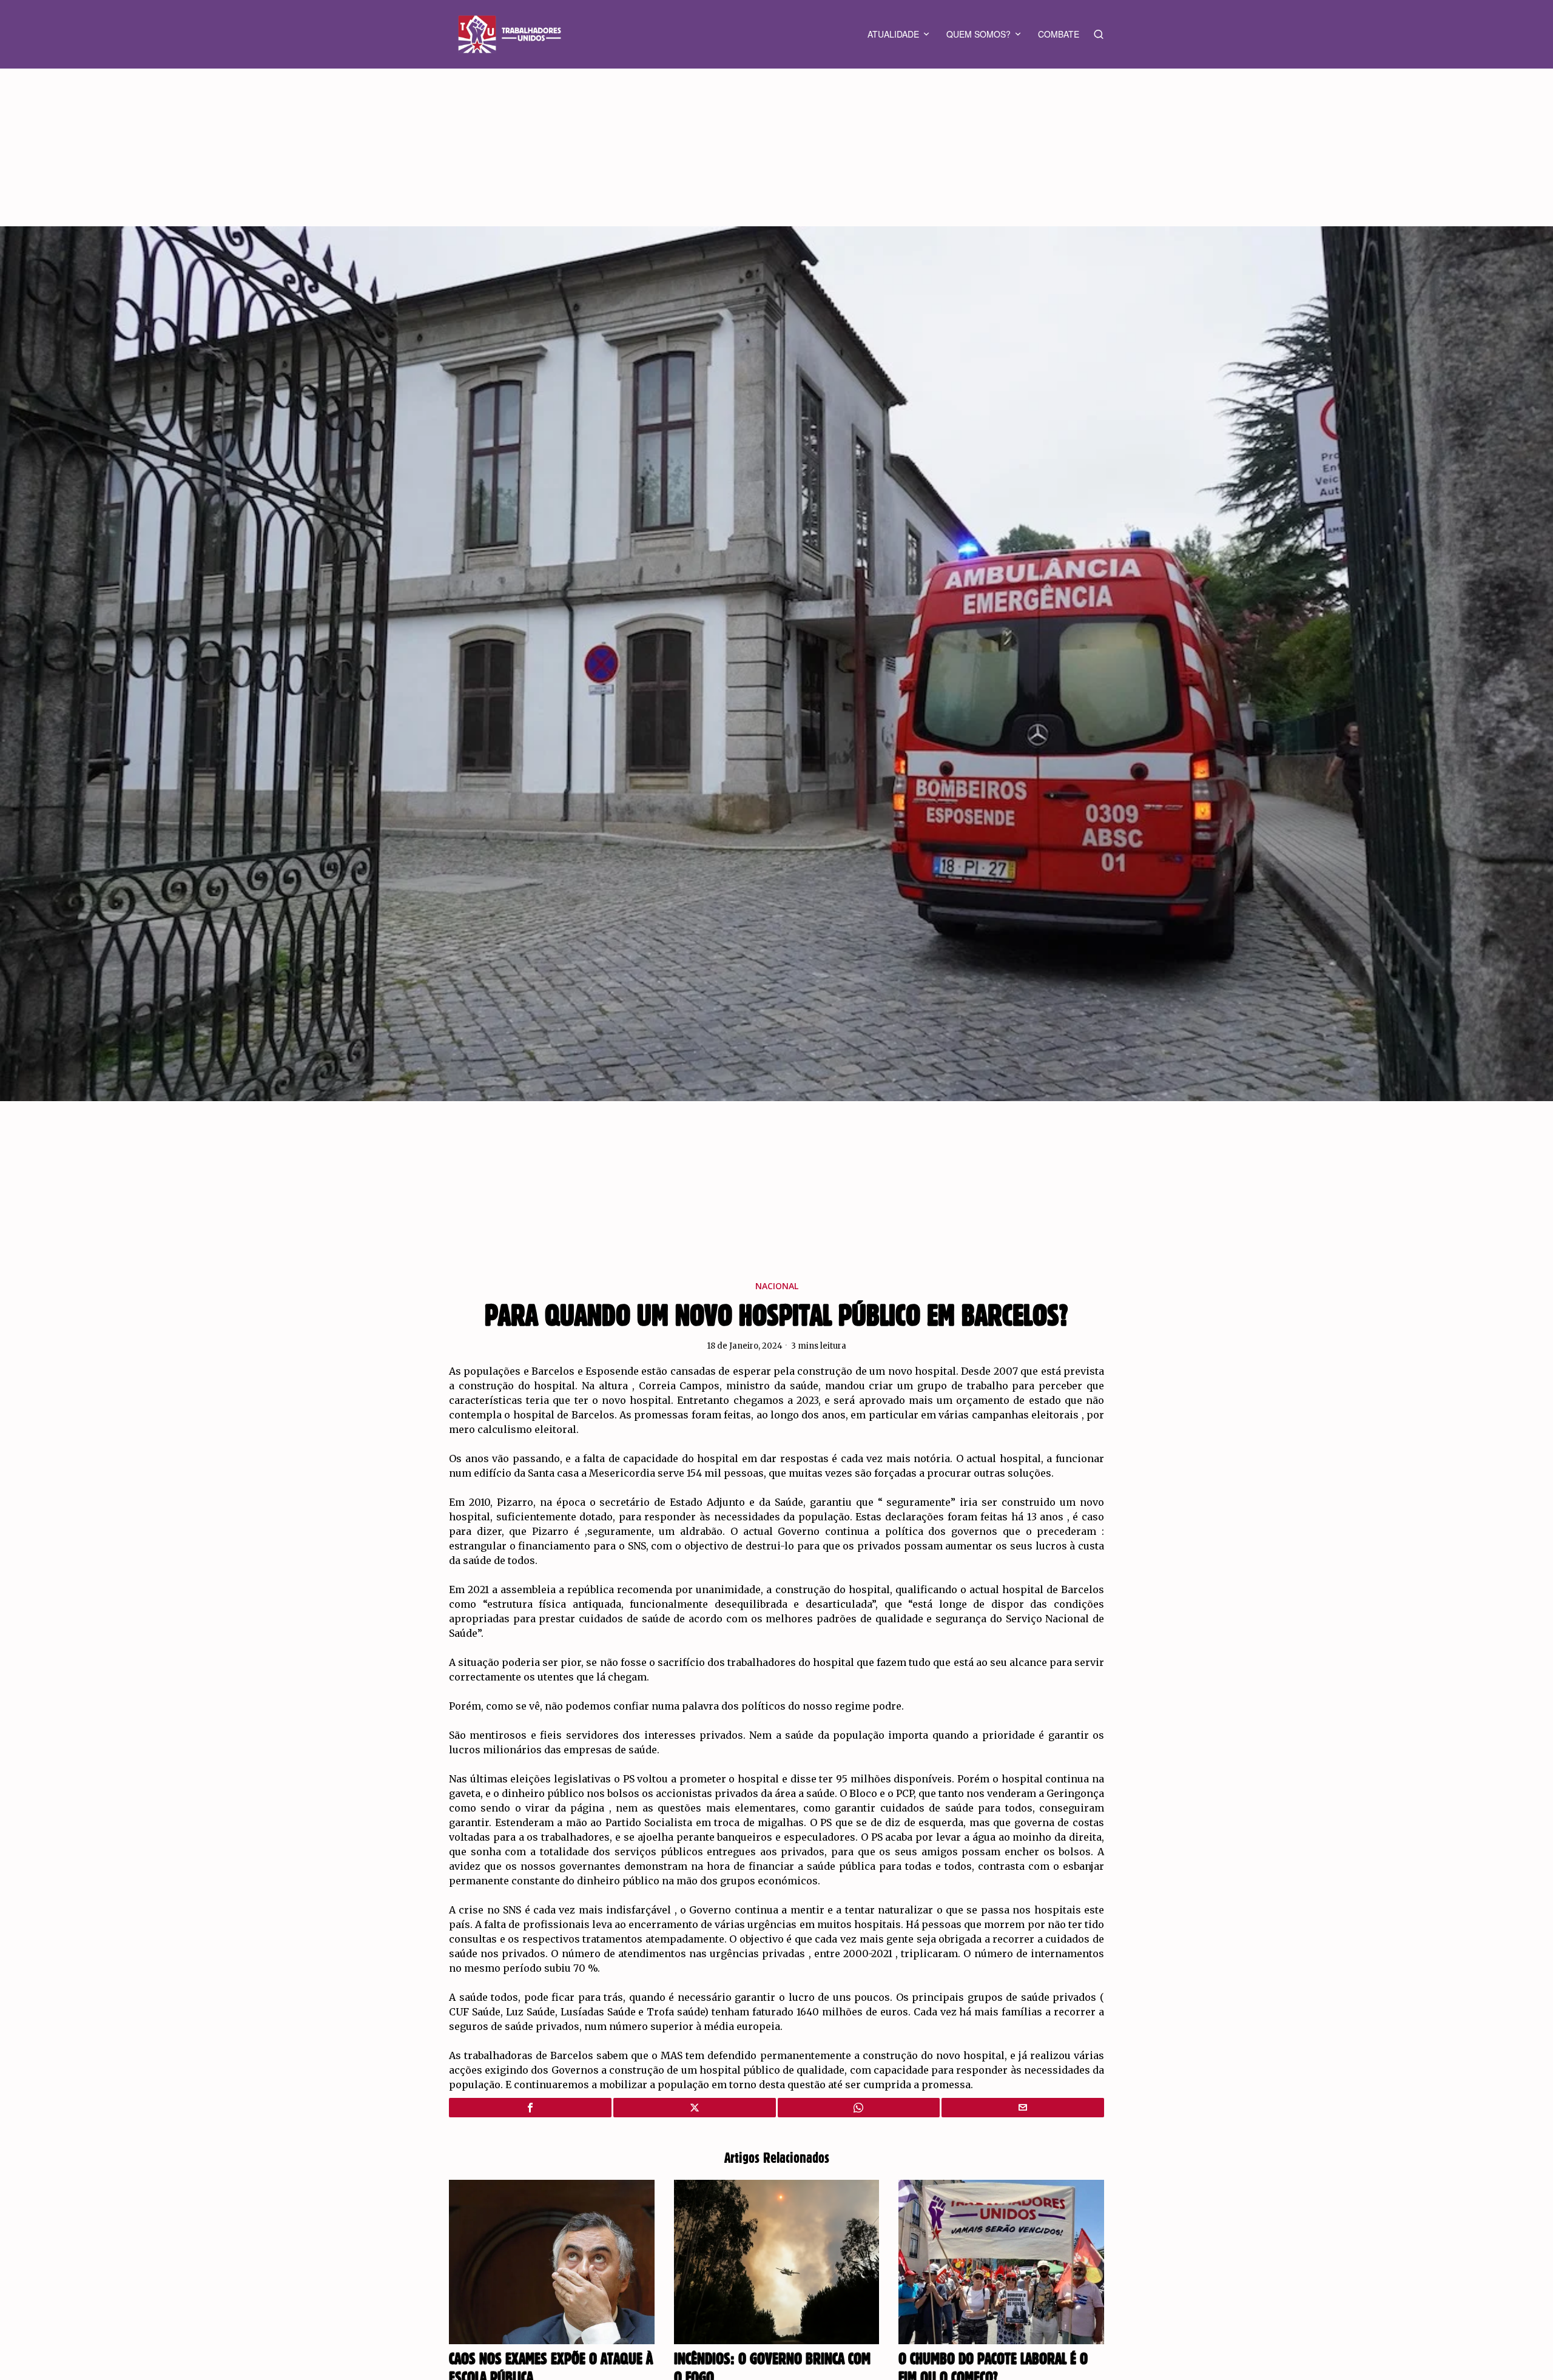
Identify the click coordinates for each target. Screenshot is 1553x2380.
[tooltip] (530, 2108)
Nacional (777, 1286)
